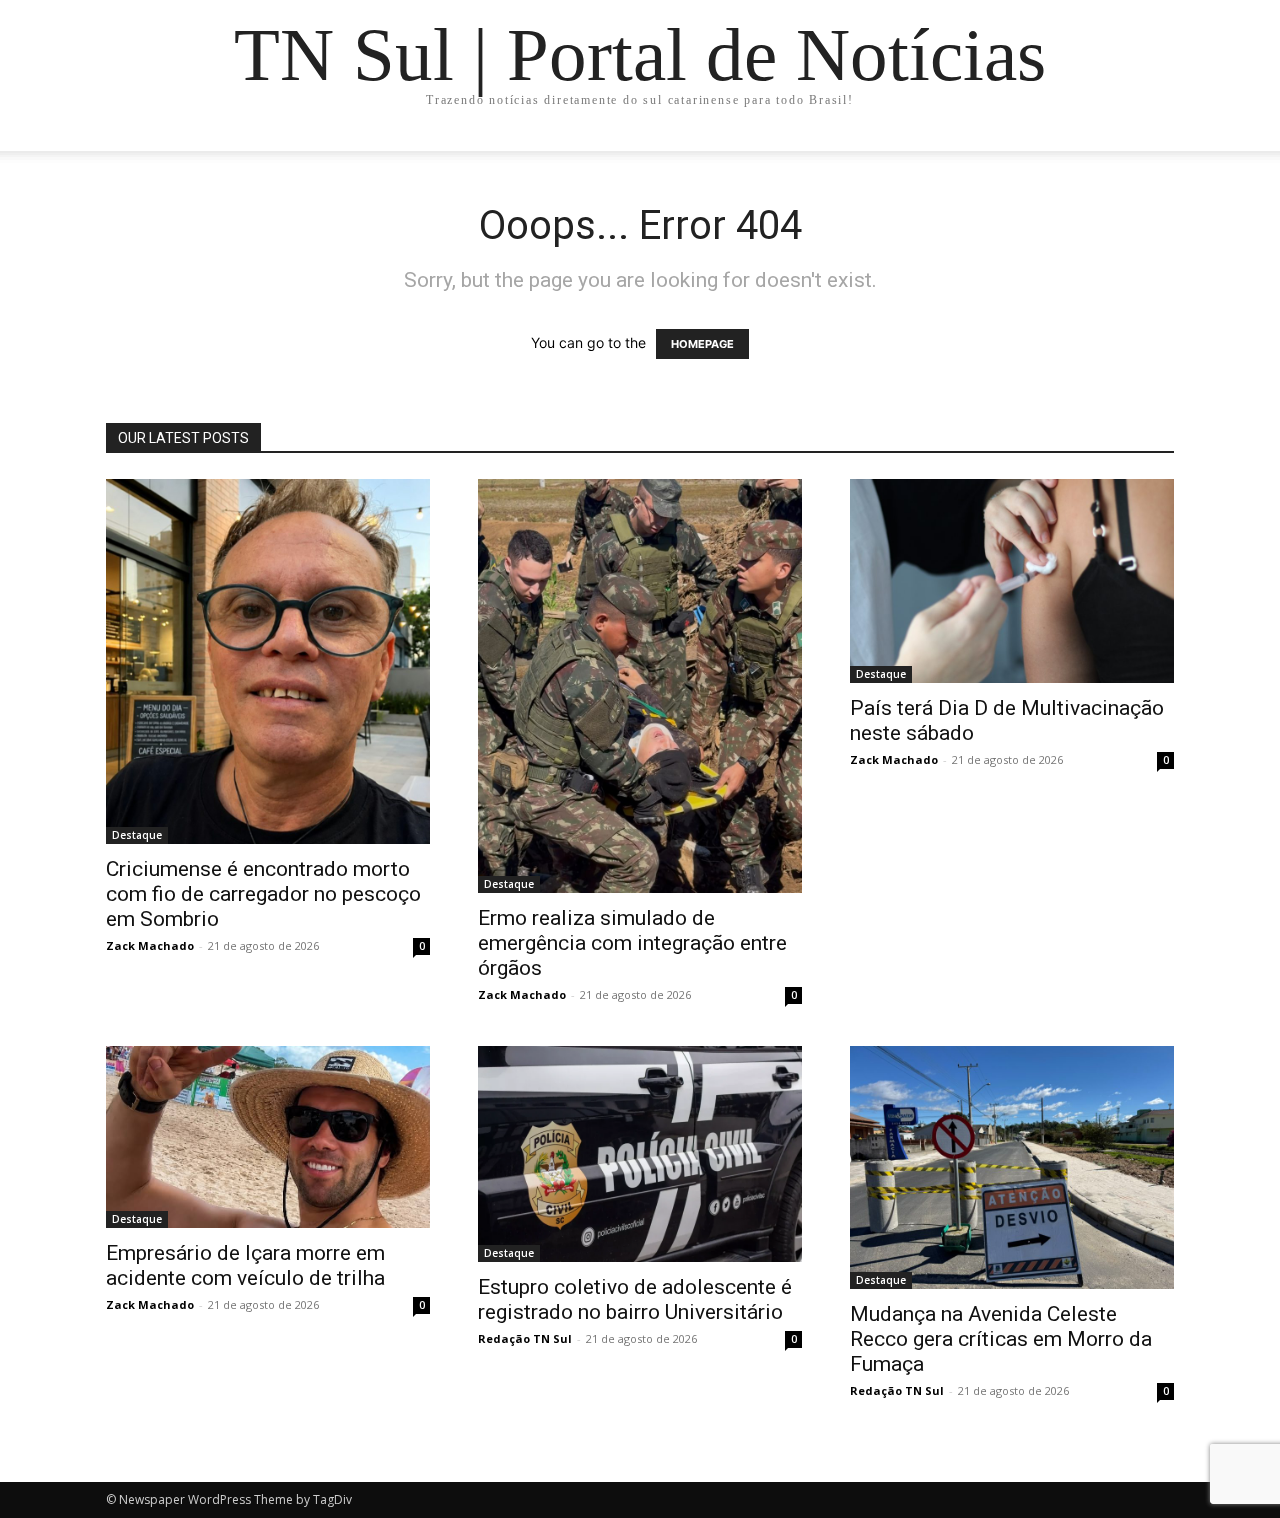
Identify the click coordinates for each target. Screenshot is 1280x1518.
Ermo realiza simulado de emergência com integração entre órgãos (632, 943)
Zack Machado (150, 945)
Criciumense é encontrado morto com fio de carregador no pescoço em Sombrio (263, 894)
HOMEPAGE (702, 344)
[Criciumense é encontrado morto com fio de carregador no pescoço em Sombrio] (268, 661)
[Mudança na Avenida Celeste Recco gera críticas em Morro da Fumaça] (1012, 1167)
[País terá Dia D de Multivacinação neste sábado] (1012, 581)
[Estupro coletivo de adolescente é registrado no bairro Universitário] (640, 1154)
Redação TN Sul (525, 1338)
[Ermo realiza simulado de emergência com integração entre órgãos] (640, 686)
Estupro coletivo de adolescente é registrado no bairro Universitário (635, 1299)
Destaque (137, 835)
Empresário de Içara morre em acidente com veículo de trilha (245, 1265)
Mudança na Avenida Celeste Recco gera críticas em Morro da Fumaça (1001, 1339)
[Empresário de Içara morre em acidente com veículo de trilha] (268, 1137)
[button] (1150, 155)
